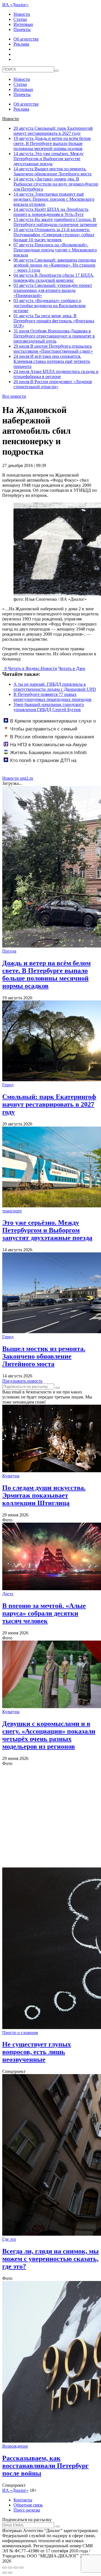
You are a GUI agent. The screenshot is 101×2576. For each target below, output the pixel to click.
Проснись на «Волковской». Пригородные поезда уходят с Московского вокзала (55, 250)
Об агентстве (26, 39)
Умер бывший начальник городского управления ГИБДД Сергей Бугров (49, 707)
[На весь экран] (16, 2568)
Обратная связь (28, 2505)
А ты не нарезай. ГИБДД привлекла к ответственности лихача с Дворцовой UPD (55, 687)
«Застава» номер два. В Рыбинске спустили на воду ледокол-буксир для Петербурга (56, 184)
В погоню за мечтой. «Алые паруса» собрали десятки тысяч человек (44, 1613)
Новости (22, 14)
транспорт (12, 1211)
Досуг (8, 1594)
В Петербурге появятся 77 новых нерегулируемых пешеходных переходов (52, 697)
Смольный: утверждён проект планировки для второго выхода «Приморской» (53, 290)
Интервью (23, 24)
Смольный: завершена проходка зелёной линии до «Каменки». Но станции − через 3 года (55, 265)
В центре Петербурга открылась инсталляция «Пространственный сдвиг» (53, 349)
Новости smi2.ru (18, 778)
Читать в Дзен (72, 668)
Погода (9, 951)
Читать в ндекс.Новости (33, 668)
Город (8, 1085)
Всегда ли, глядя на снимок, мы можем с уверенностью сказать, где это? (50, 2259)
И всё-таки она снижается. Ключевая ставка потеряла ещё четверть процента (52, 361)
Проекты (22, 29)
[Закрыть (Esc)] (4, 2568)
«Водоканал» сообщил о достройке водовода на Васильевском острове (50, 306)
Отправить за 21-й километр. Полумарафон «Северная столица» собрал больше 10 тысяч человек (54, 235)
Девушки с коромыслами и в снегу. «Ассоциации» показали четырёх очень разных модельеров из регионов (49, 1735)
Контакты (23, 2500)
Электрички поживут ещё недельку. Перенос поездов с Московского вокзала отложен (54, 199)
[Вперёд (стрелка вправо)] (10, 2573)
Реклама (21, 44)
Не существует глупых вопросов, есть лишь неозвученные (37, 2052)
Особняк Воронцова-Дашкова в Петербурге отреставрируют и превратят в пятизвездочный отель (54, 336)
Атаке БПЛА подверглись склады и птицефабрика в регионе (56, 374)
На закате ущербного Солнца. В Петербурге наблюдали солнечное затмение (55, 222)
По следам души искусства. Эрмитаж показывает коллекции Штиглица (44, 1495)
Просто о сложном (20, 2033)
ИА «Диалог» (15, 5)
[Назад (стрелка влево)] (4, 2573)
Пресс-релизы (27, 2510)
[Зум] (21, 2568)
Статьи (20, 19)
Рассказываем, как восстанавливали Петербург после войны (45, 2466)
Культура (11, 1476)
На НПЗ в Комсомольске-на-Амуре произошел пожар (45, 748)
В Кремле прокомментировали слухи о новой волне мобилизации (50, 724)
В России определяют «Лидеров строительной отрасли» (53, 384)
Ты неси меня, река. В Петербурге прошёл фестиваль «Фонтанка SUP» (54, 321)
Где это (9, 2239)
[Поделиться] (10, 2568)
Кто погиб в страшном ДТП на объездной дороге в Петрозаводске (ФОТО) (51, 763)
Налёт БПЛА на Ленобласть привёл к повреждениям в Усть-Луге (51, 212)
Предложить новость (22, 1381)
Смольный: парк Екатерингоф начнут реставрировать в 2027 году (53, 131)
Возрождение (15, 2446)
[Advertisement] (50, 1817)
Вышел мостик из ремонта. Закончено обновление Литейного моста (52, 171)
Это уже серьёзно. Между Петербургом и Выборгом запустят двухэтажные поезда (49, 159)
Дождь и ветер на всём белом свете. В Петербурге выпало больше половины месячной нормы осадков (52, 143)
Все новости (14, 396)
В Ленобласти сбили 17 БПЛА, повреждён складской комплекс (54, 278)
